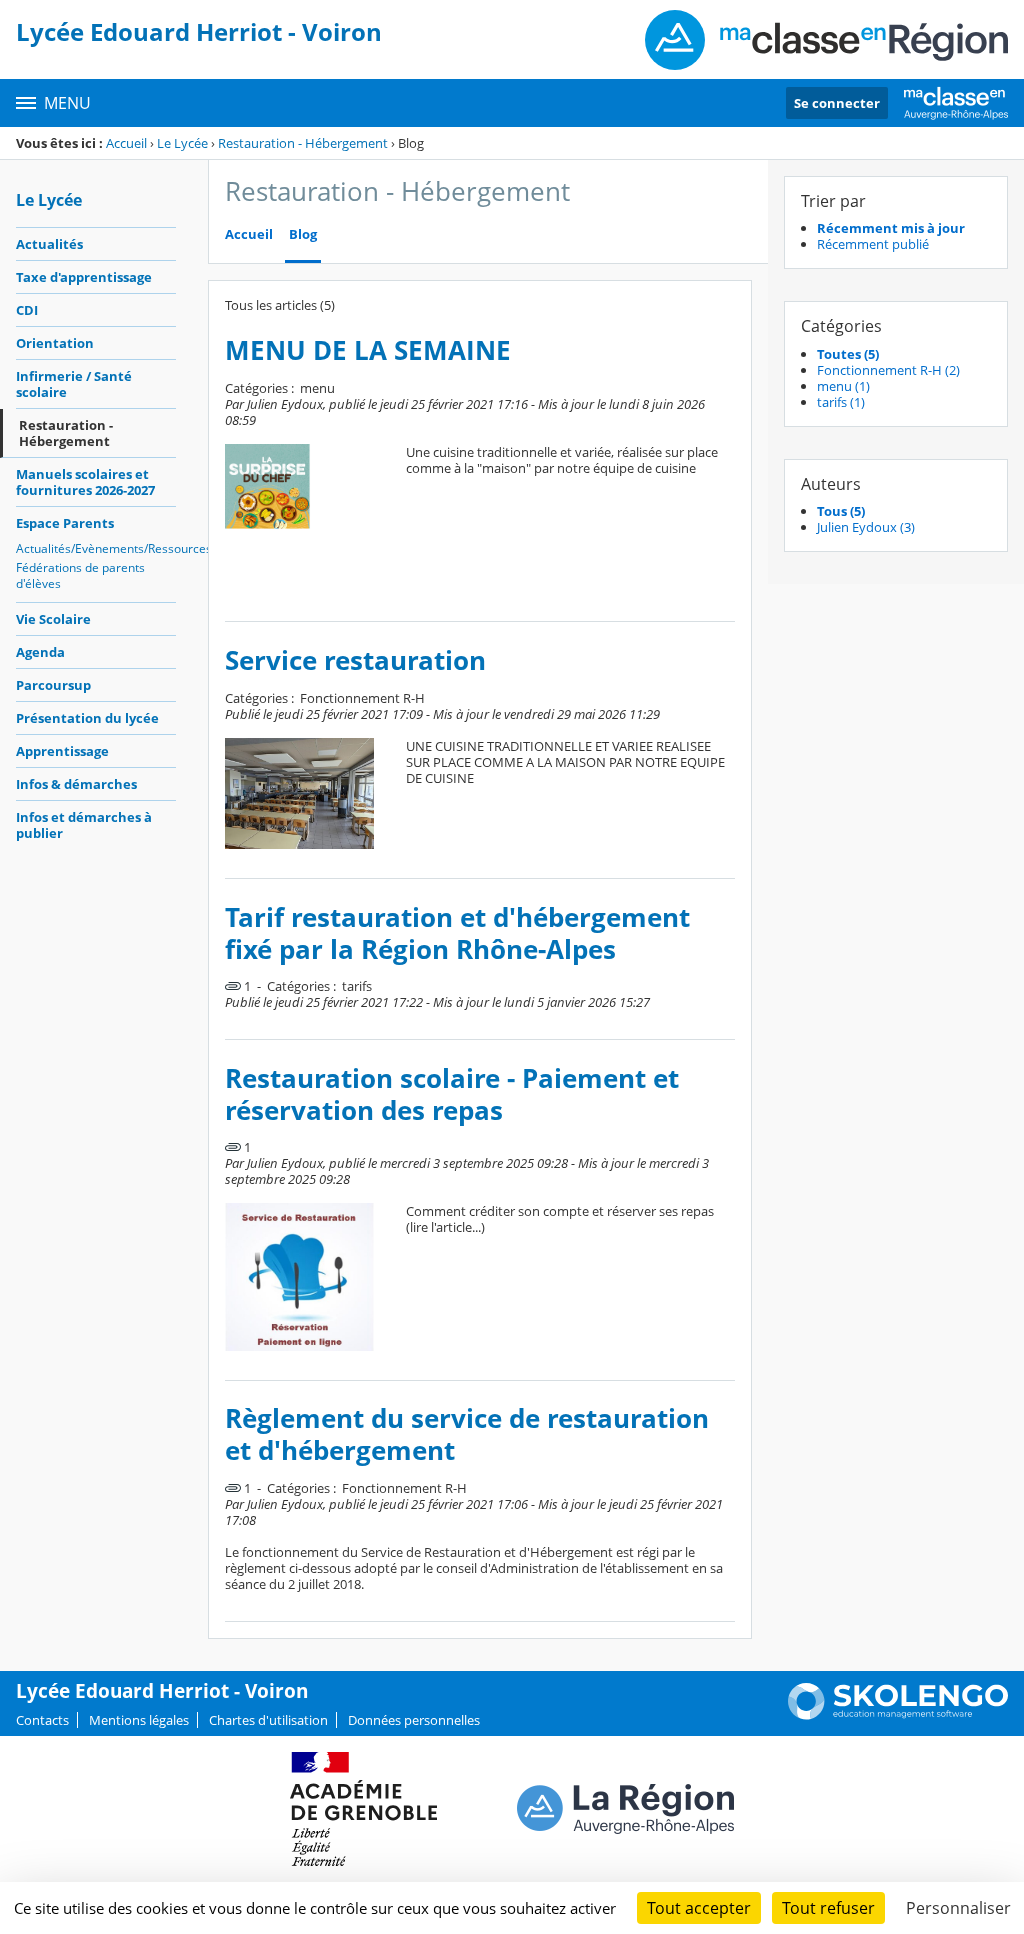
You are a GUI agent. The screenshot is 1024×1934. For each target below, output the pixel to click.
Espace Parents (65, 523)
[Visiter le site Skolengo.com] (898, 1715)
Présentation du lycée (87, 718)
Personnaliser (958, 1908)
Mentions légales (139, 1720)
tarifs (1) (841, 402)
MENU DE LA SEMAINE (368, 350)
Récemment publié (873, 244)
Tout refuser (828, 1908)
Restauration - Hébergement (303, 143)
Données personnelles (414, 1720)
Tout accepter (699, 1908)
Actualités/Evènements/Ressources (96, 548)
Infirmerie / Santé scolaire (74, 384)
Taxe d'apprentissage (84, 277)
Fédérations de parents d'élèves (80, 575)
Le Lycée (182, 143)
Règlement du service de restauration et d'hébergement (467, 1434)
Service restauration (355, 660)
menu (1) (843, 386)
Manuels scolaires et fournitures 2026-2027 (85, 482)
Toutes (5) (848, 354)
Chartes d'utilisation (268, 1720)
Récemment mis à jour (891, 228)
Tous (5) (841, 511)
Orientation (55, 343)
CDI (27, 310)
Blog (303, 234)
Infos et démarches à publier (84, 825)
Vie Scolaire (53, 619)
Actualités (49, 244)
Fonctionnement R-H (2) (888, 370)
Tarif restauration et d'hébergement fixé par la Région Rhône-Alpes (457, 933)
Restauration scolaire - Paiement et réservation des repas (452, 1094)
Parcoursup (53, 685)
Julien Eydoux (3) (866, 527)
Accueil (126, 143)
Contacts (42, 1720)
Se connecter (837, 103)
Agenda (40, 652)
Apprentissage (62, 751)
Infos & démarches (76, 784)
